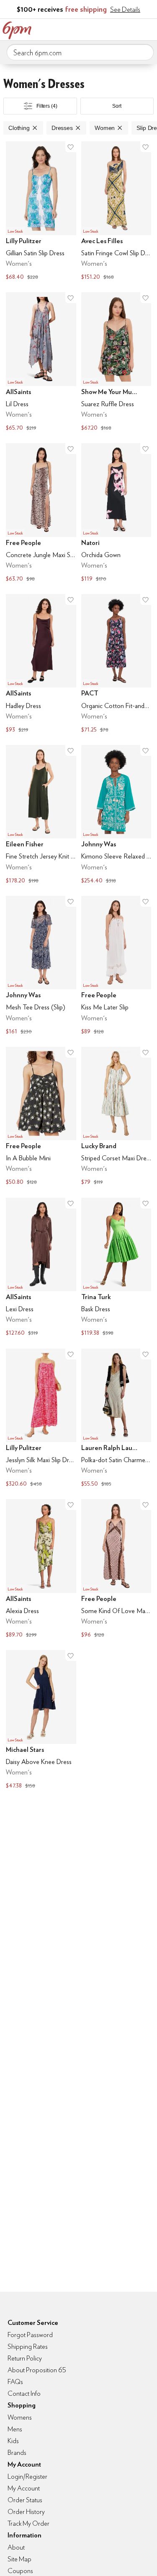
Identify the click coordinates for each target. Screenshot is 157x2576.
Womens (20, 2417)
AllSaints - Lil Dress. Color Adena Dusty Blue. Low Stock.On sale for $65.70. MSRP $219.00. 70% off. (41, 363)
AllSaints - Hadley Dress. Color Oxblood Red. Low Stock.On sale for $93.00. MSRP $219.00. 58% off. (41, 664)
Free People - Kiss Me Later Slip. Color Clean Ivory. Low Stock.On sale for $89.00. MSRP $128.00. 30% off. (116, 966)
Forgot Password (30, 2335)
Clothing (19, 128)
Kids (13, 2441)
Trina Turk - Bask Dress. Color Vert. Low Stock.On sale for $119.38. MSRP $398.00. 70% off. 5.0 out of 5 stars (116, 1268)
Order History (26, 2512)
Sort (117, 106)
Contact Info (24, 2393)
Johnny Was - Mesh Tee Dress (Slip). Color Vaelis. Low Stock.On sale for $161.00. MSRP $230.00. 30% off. (41, 966)
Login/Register (27, 2476)
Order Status (25, 2500)
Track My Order (28, 2523)
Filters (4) (47, 106)
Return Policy (25, 2358)
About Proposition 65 (37, 2370)
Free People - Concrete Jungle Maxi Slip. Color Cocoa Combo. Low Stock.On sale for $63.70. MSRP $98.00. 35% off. (41, 514)
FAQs (15, 2382)
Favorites (113, 29)
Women (105, 128)
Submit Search (144, 52)
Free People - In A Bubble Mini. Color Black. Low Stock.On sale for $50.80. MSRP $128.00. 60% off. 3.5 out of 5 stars (41, 1117)
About (16, 2547)
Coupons (20, 2571)
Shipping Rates (28, 2346)
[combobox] (80, 52)
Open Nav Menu (148, 29)
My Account (95, 29)
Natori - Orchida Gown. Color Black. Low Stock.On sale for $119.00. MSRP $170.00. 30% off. (116, 514)
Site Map (19, 2559)
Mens (15, 2429)
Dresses (62, 128)
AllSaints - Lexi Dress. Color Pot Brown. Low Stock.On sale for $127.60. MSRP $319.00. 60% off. (41, 1268)
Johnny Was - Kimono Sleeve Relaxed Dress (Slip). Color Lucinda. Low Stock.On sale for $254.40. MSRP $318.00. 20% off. (116, 815)
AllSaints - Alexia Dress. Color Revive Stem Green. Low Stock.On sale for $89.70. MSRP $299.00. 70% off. (41, 1569)
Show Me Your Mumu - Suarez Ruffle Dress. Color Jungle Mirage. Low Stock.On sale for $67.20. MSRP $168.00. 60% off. (116, 363)
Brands (17, 2453)
